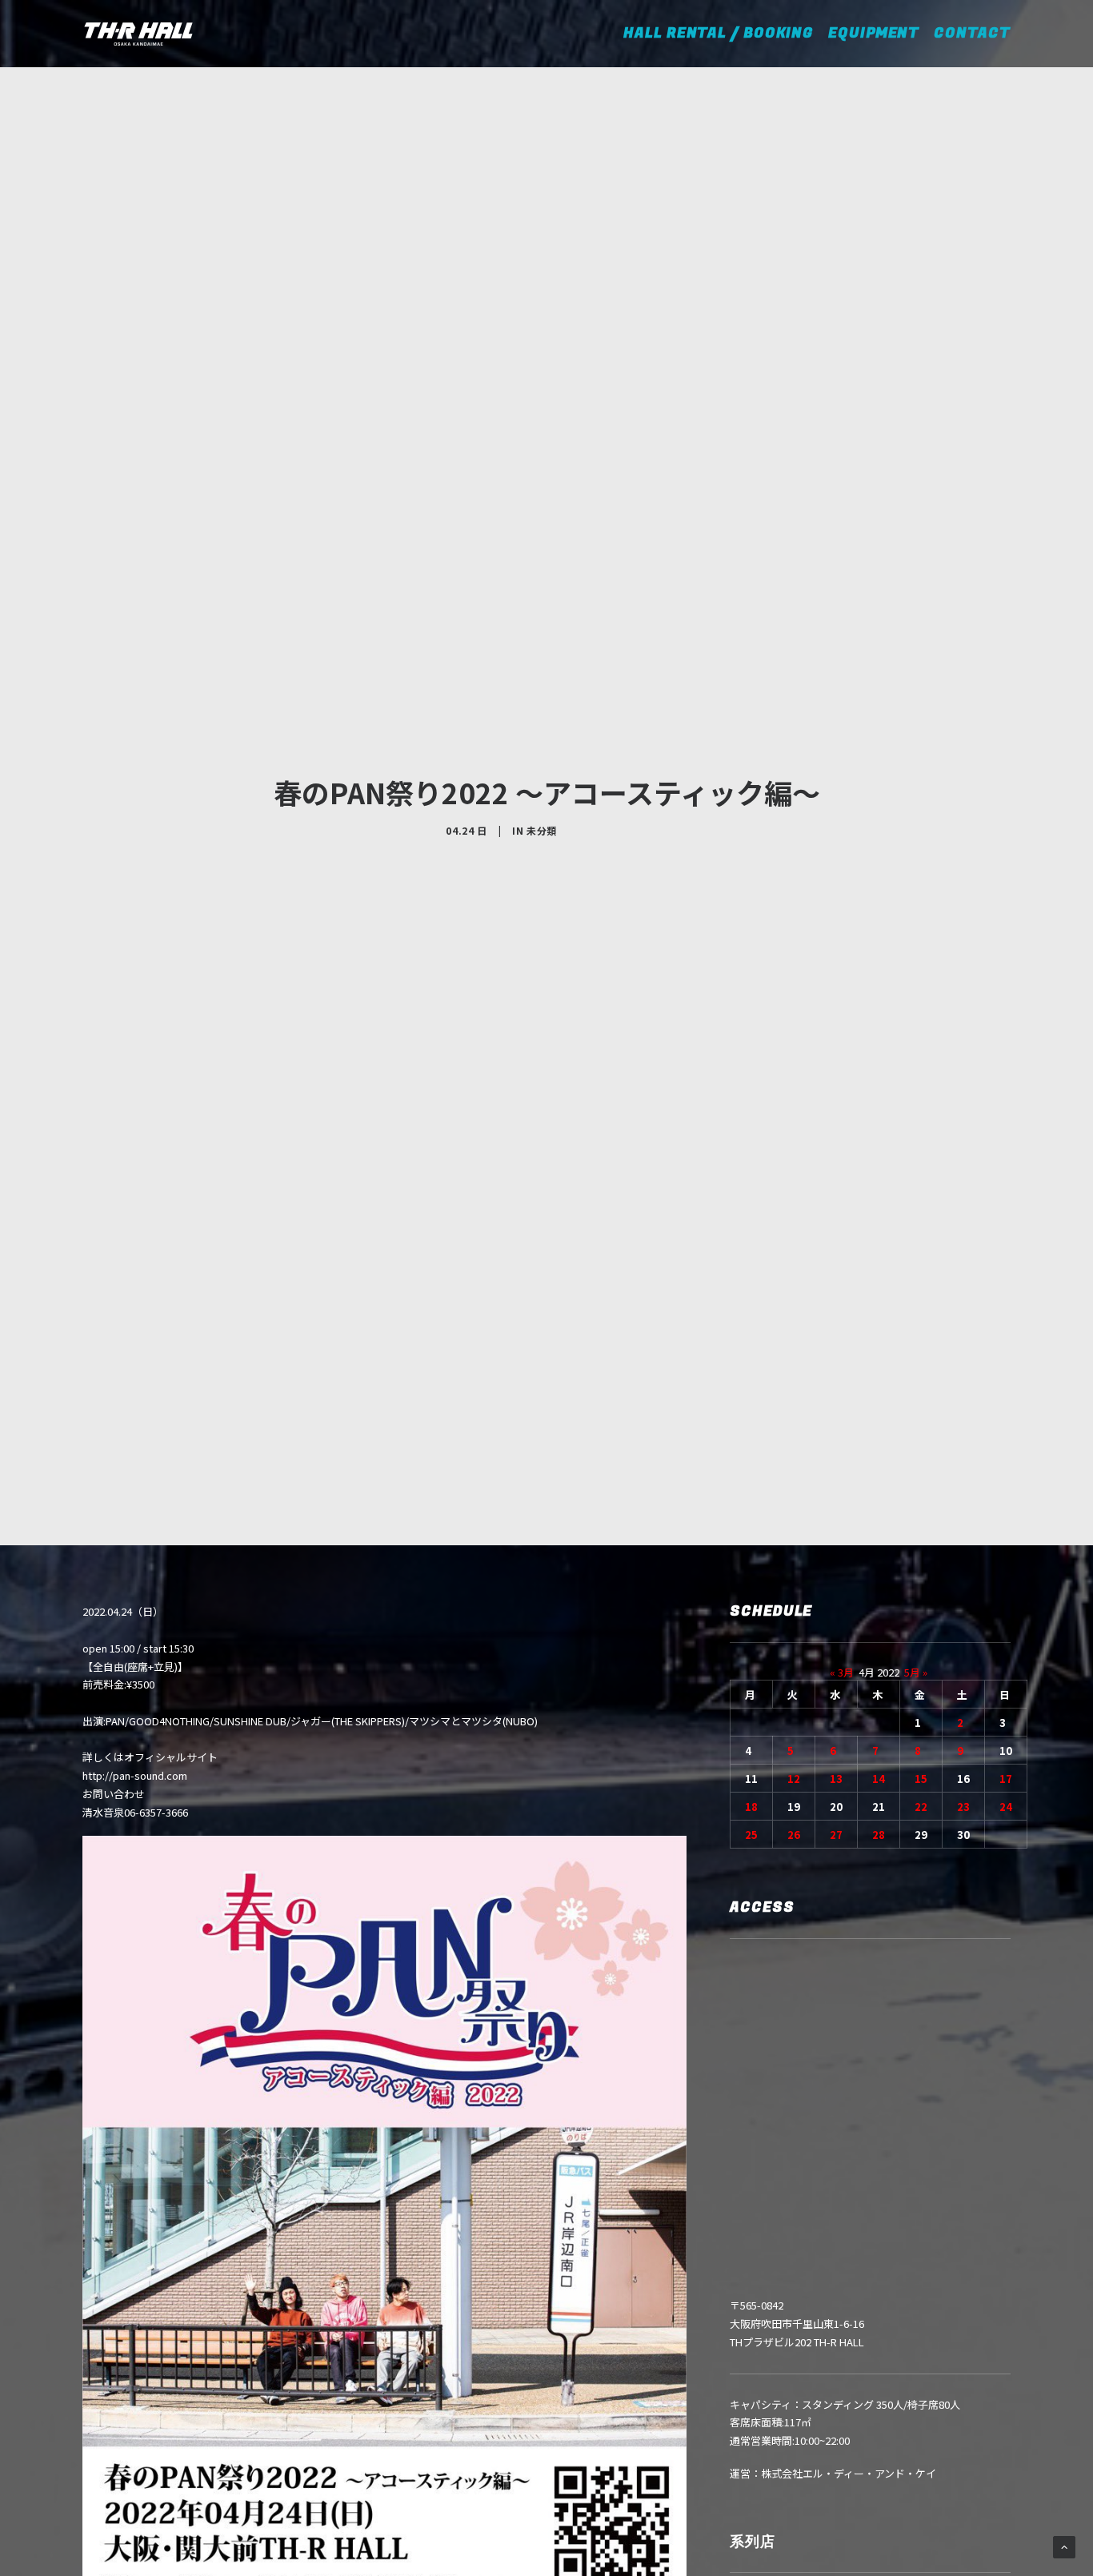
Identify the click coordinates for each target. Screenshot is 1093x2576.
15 (921, 1779)
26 (794, 1835)
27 (836, 1835)
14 (879, 1779)
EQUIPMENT (874, 33)
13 (836, 1779)
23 (963, 1807)
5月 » (916, 1672)
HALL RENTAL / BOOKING (724, 33)
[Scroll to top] (1064, 2546)
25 (751, 1835)
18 (751, 1807)
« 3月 (842, 1672)
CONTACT (972, 33)
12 (794, 1779)
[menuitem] (729, 34)
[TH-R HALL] (138, 34)
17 (1006, 1779)
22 (921, 1807)
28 (879, 1835)
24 (1006, 1807)
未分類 (542, 830)
